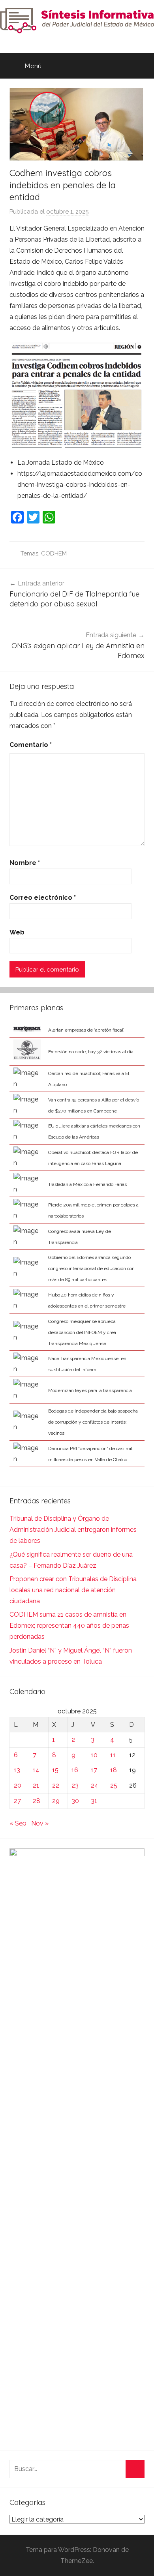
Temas (29, 553)
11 (113, 1755)
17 (94, 1770)
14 (36, 1770)
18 (114, 1770)
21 (36, 1785)
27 (17, 1801)
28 (37, 1801)
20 (18, 1785)
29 (56, 1801)
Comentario (31, 745)
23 (75, 1785)
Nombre (25, 863)
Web (17, 932)
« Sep (18, 1823)
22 (56, 1785)
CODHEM (54, 553)
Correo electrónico (43, 898)
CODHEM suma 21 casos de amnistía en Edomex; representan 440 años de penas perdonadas (69, 1626)
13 (17, 1770)
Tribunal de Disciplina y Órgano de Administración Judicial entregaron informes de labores (73, 1530)
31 (94, 1801)
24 (95, 1785)
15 (55, 1770)
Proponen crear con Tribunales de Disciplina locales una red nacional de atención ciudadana (73, 1590)
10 (94, 1755)
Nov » (40, 1823)
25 (114, 1785)
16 (75, 1770)
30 (75, 1801)
